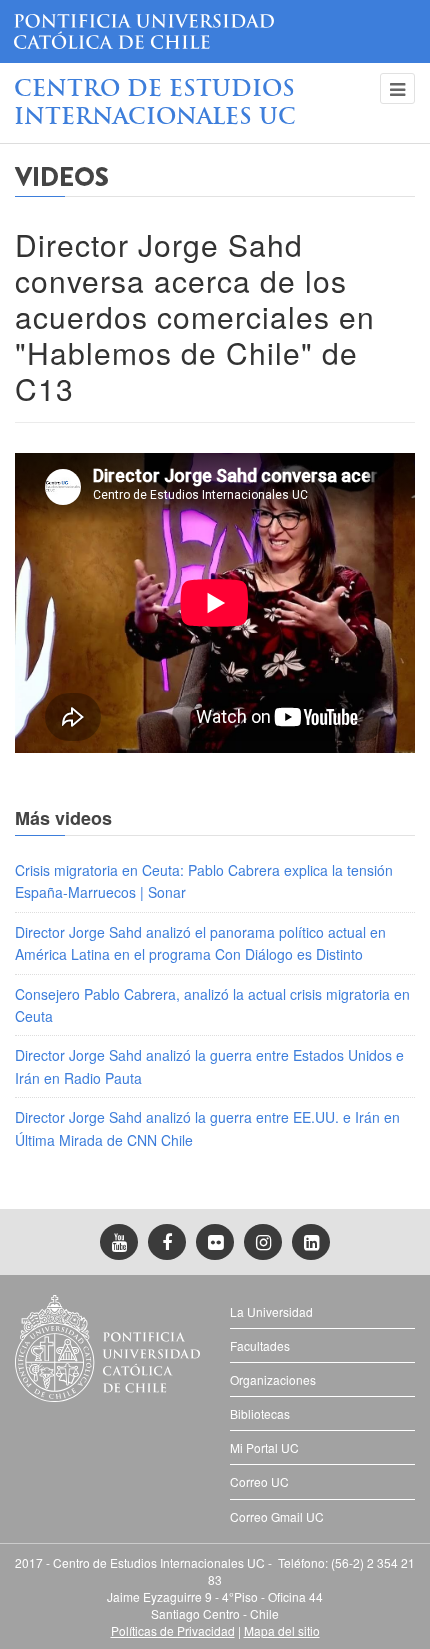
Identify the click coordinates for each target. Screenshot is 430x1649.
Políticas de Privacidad (173, 1630)
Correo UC (259, 1481)
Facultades (260, 1345)
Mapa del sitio (282, 1630)
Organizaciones (273, 1379)
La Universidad (271, 1311)
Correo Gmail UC (277, 1516)
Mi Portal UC (264, 1447)
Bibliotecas (260, 1413)
